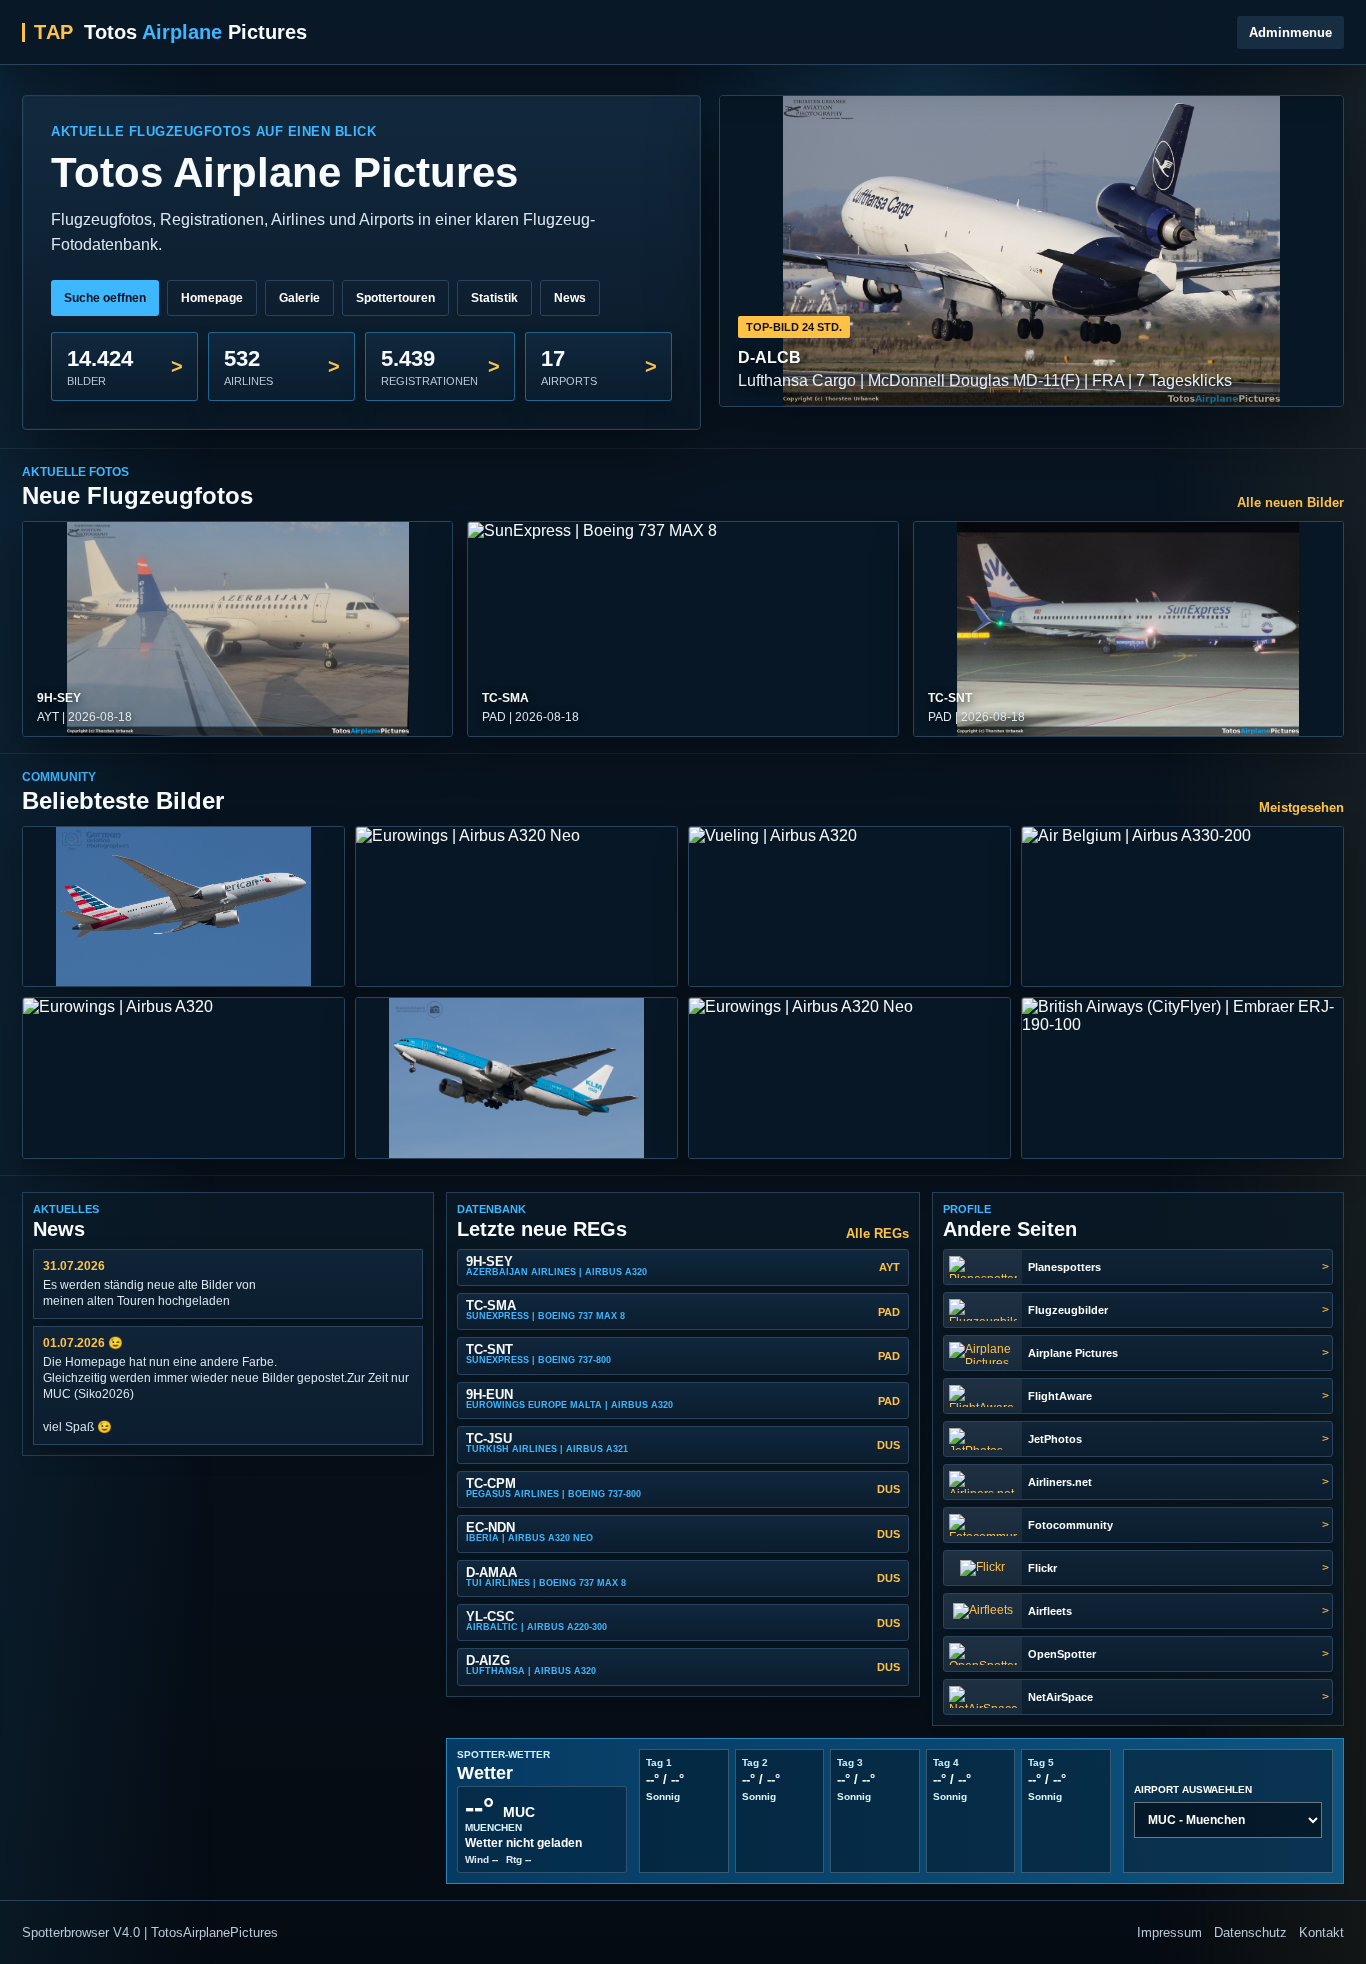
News (570, 298)
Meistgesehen (1301, 807)
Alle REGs (877, 1233)
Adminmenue (1290, 32)
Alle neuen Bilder (1290, 502)
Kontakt (1321, 1932)
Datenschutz (1250, 1932)
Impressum (1169, 1932)
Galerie (299, 298)
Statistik (494, 298)
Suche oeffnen (105, 298)
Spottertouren (395, 298)
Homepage (212, 298)
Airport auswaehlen (1193, 1789)
